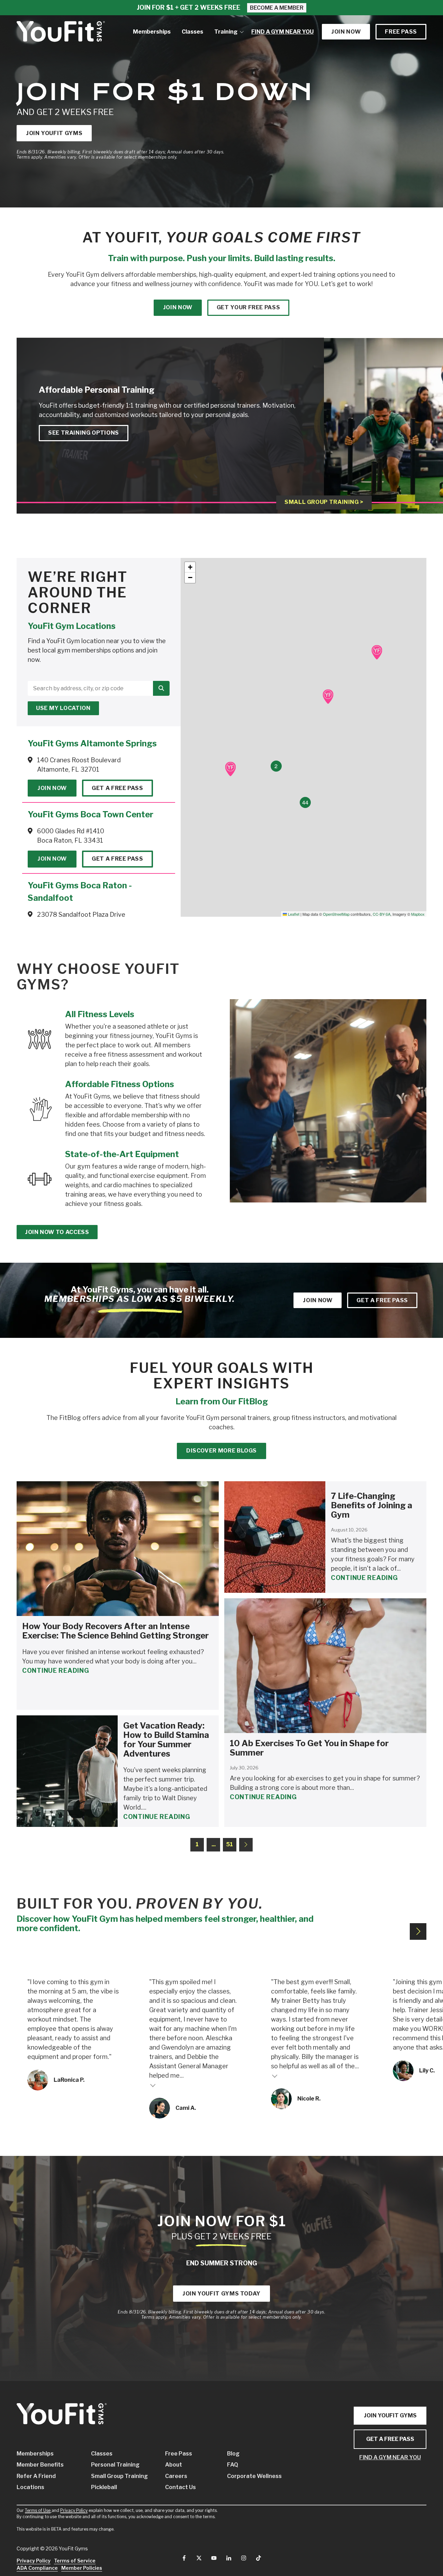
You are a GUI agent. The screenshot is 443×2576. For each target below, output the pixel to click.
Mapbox (418, 914)
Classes (102, 2454)
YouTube (214, 2558)
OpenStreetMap (336, 914)
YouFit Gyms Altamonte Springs (92, 743)
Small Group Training (118, 2476)
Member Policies (82, 2568)
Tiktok (259, 2558)
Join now (346, 32)
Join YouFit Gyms (54, 133)
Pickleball (104, 2487)
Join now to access (57, 1232)
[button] (377, 652)
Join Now (52, 788)
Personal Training (115, 2465)
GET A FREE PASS (390, 2439)
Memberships (35, 2454)
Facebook (184, 2558)
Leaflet (293, 914)
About (174, 2465)
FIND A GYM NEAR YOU (390, 2457)
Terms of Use (38, 2510)
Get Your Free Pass (248, 307)
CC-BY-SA (382, 914)
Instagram (244, 2558)
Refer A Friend (36, 2476)
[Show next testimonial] (418, 1931)
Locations (30, 2487)
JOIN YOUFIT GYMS (390, 2415)
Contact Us (180, 2487)
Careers (176, 2476)
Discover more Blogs (221, 1451)
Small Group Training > (324, 502)
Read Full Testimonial (153, 2085)
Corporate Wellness (248, 2476)
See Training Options (84, 433)
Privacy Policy (74, 2510)
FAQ (233, 2465)
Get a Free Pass (117, 788)
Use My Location (63, 708)
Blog (233, 2454)
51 (229, 1844)
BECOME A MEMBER (277, 8)
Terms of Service (75, 2561)
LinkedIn (229, 2558)
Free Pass (401, 32)
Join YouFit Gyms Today (221, 2294)
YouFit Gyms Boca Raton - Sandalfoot (80, 892)
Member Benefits (40, 2465)
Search (161, 688)
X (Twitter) (199, 2558)
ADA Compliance (37, 2568)
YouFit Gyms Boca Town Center (91, 814)
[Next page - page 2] (246, 1845)
